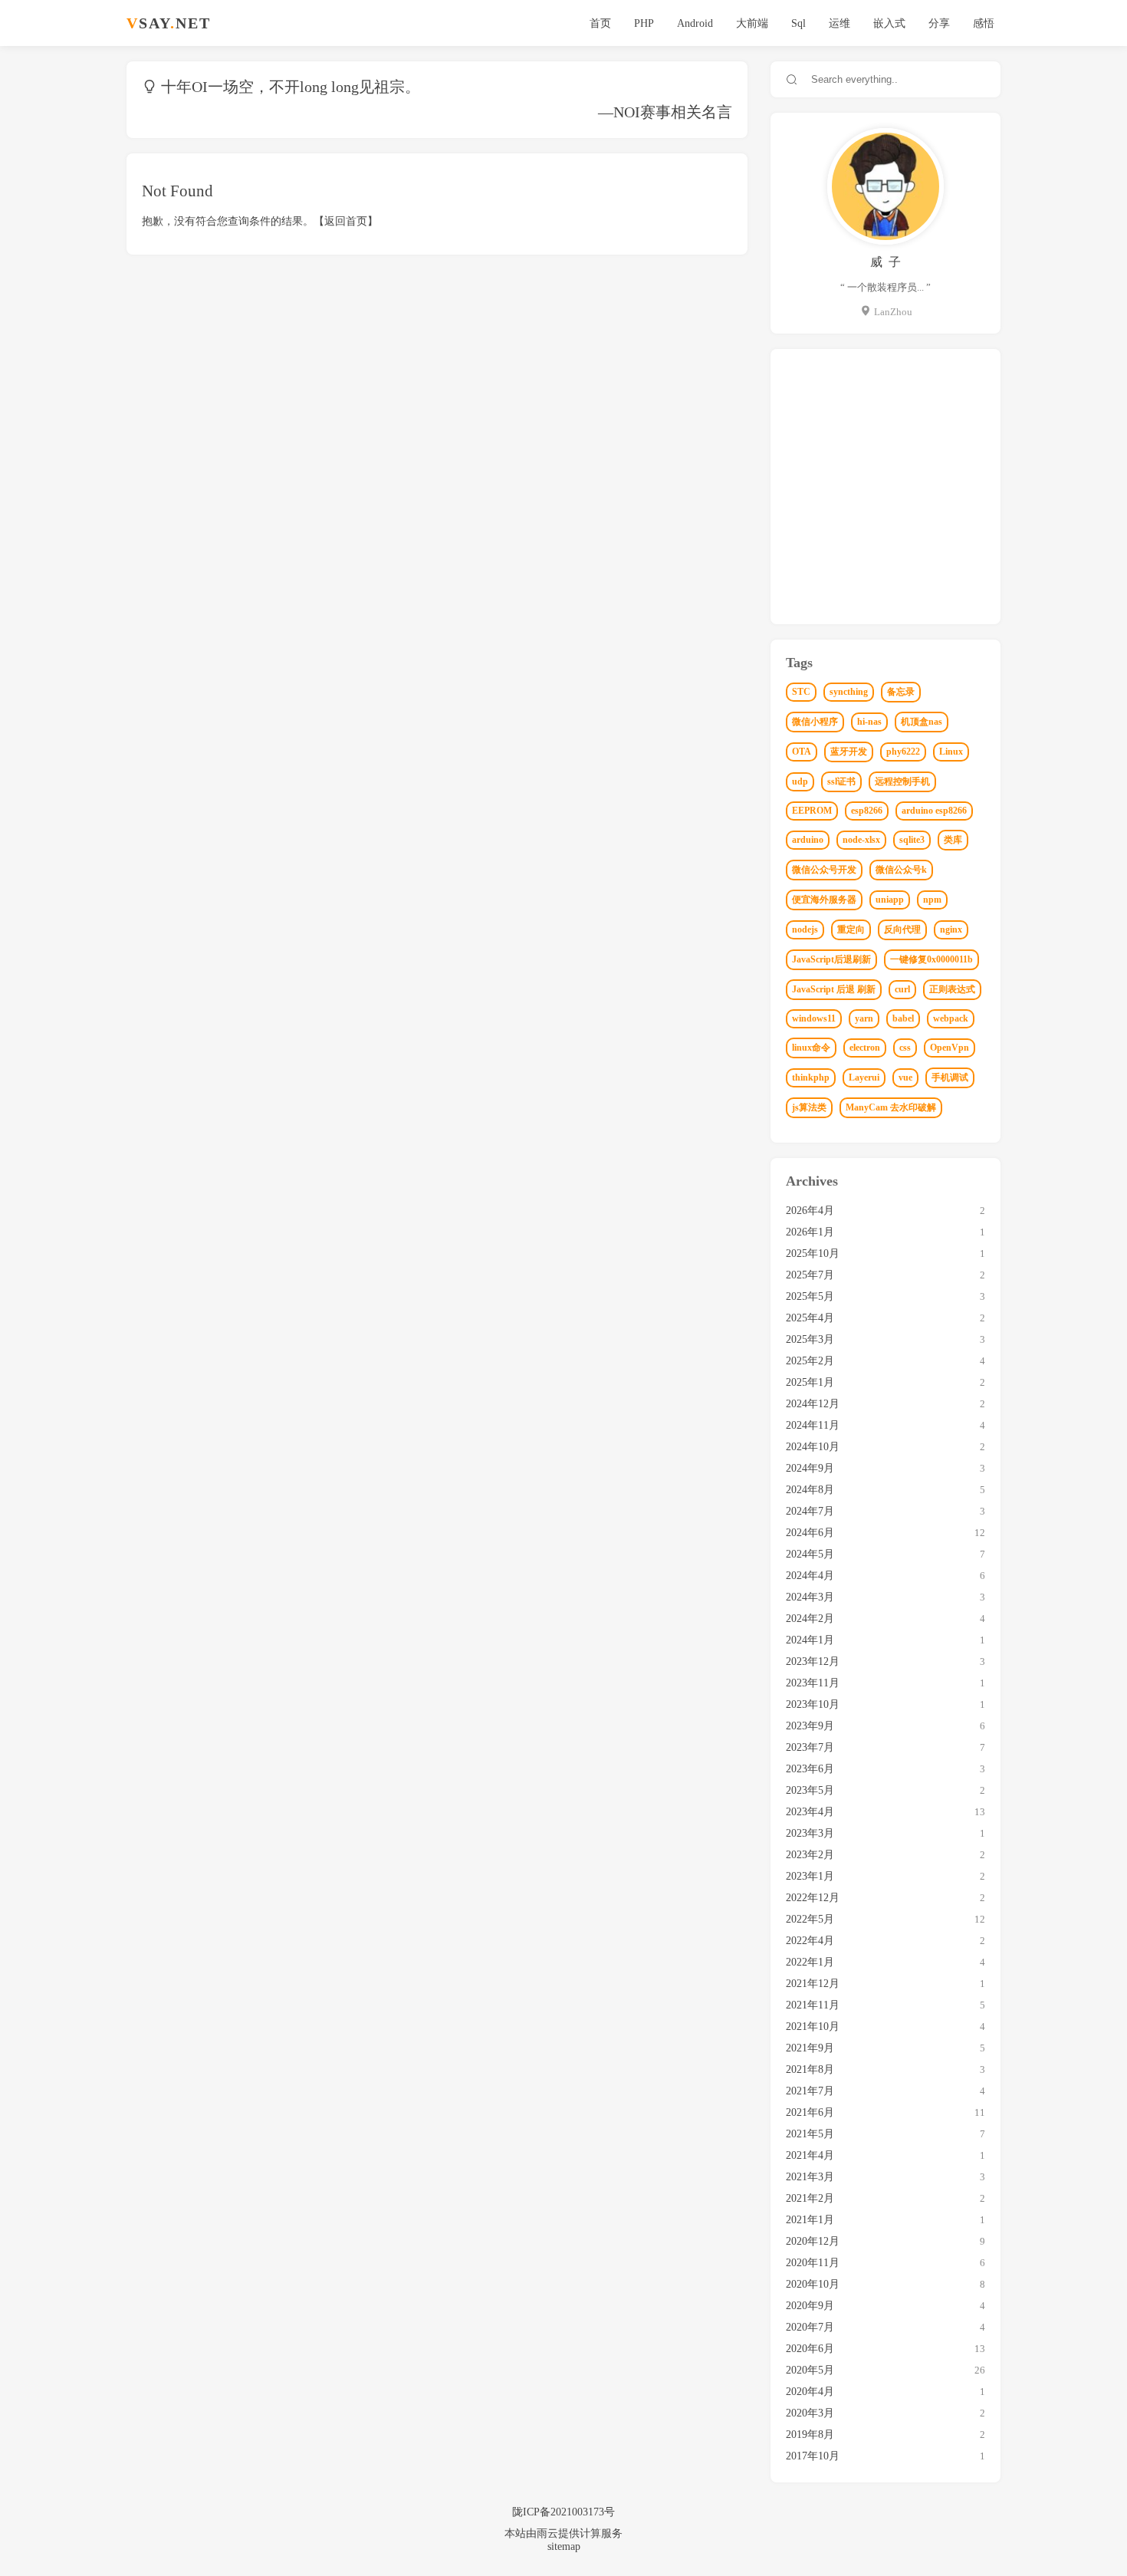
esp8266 (867, 811)
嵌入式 (889, 23)
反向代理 (902, 929)
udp (800, 781)
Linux (951, 752)
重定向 (851, 929)
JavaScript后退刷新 (831, 959)
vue (905, 1077)
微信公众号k (901, 870)
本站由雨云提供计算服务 (563, 2533)
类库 (953, 840)
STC (801, 692)
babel (903, 1018)
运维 (839, 23)
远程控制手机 (902, 781)
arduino (808, 840)
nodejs (805, 929)
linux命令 (811, 1048)
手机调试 (950, 1077)
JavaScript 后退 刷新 (834, 989)
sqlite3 (912, 840)
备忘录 (901, 692)
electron (865, 1048)
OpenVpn (950, 1048)
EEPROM (812, 811)
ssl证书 (841, 781)
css (905, 1048)
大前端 (752, 23)
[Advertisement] (886, 491)
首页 (600, 23)
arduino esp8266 (934, 811)
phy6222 (903, 752)
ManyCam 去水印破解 (891, 1107)
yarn (864, 1018)
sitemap (564, 2546)
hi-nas (869, 722)
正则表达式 (952, 989)
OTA (802, 752)
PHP (644, 23)
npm (932, 900)
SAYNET (169, 23)
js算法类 (809, 1107)
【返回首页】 (346, 221)
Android (695, 23)
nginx (951, 929)
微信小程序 (815, 722)
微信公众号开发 (824, 870)
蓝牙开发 (849, 752)
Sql (798, 23)
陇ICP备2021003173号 (563, 2512)
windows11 (814, 1018)
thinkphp (811, 1077)
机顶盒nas (922, 722)
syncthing (849, 692)
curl (902, 989)
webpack (951, 1018)
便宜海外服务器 (824, 900)
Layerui (864, 1077)
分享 (939, 23)
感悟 (984, 23)
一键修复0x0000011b (932, 959)
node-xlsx (861, 840)
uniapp (890, 900)
